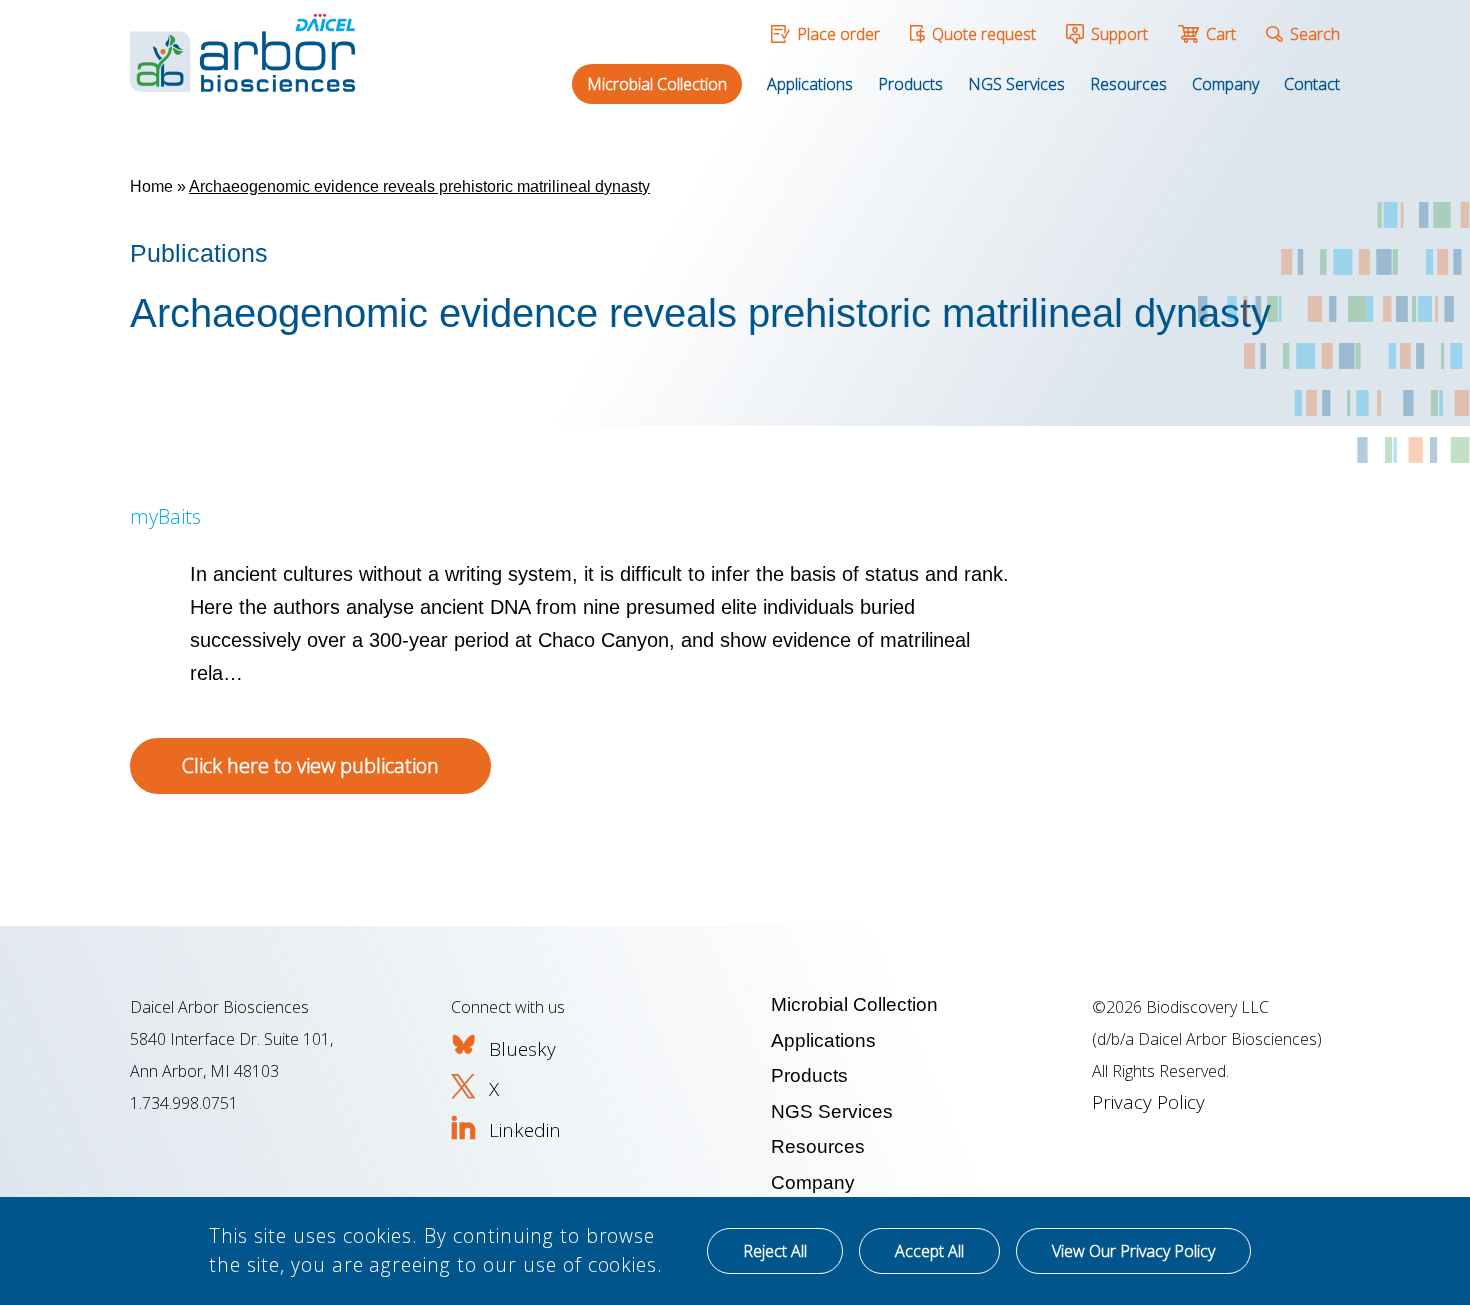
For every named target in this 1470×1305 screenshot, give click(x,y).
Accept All (929, 1251)
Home (151, 186)
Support (1119, 34)
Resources (1128, 84)
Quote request (984, 34)
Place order (838, 34)
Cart (1221, 34)
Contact (1312, 84)
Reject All (775, 1251)
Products (910, 84)
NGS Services (1016, 84)
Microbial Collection (657, 84)
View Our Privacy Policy (1133, 1251)
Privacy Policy (1148, 1102)
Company (1225, 84)
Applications (810, 84)
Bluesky (522, 1049)
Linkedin (525, 1130)
